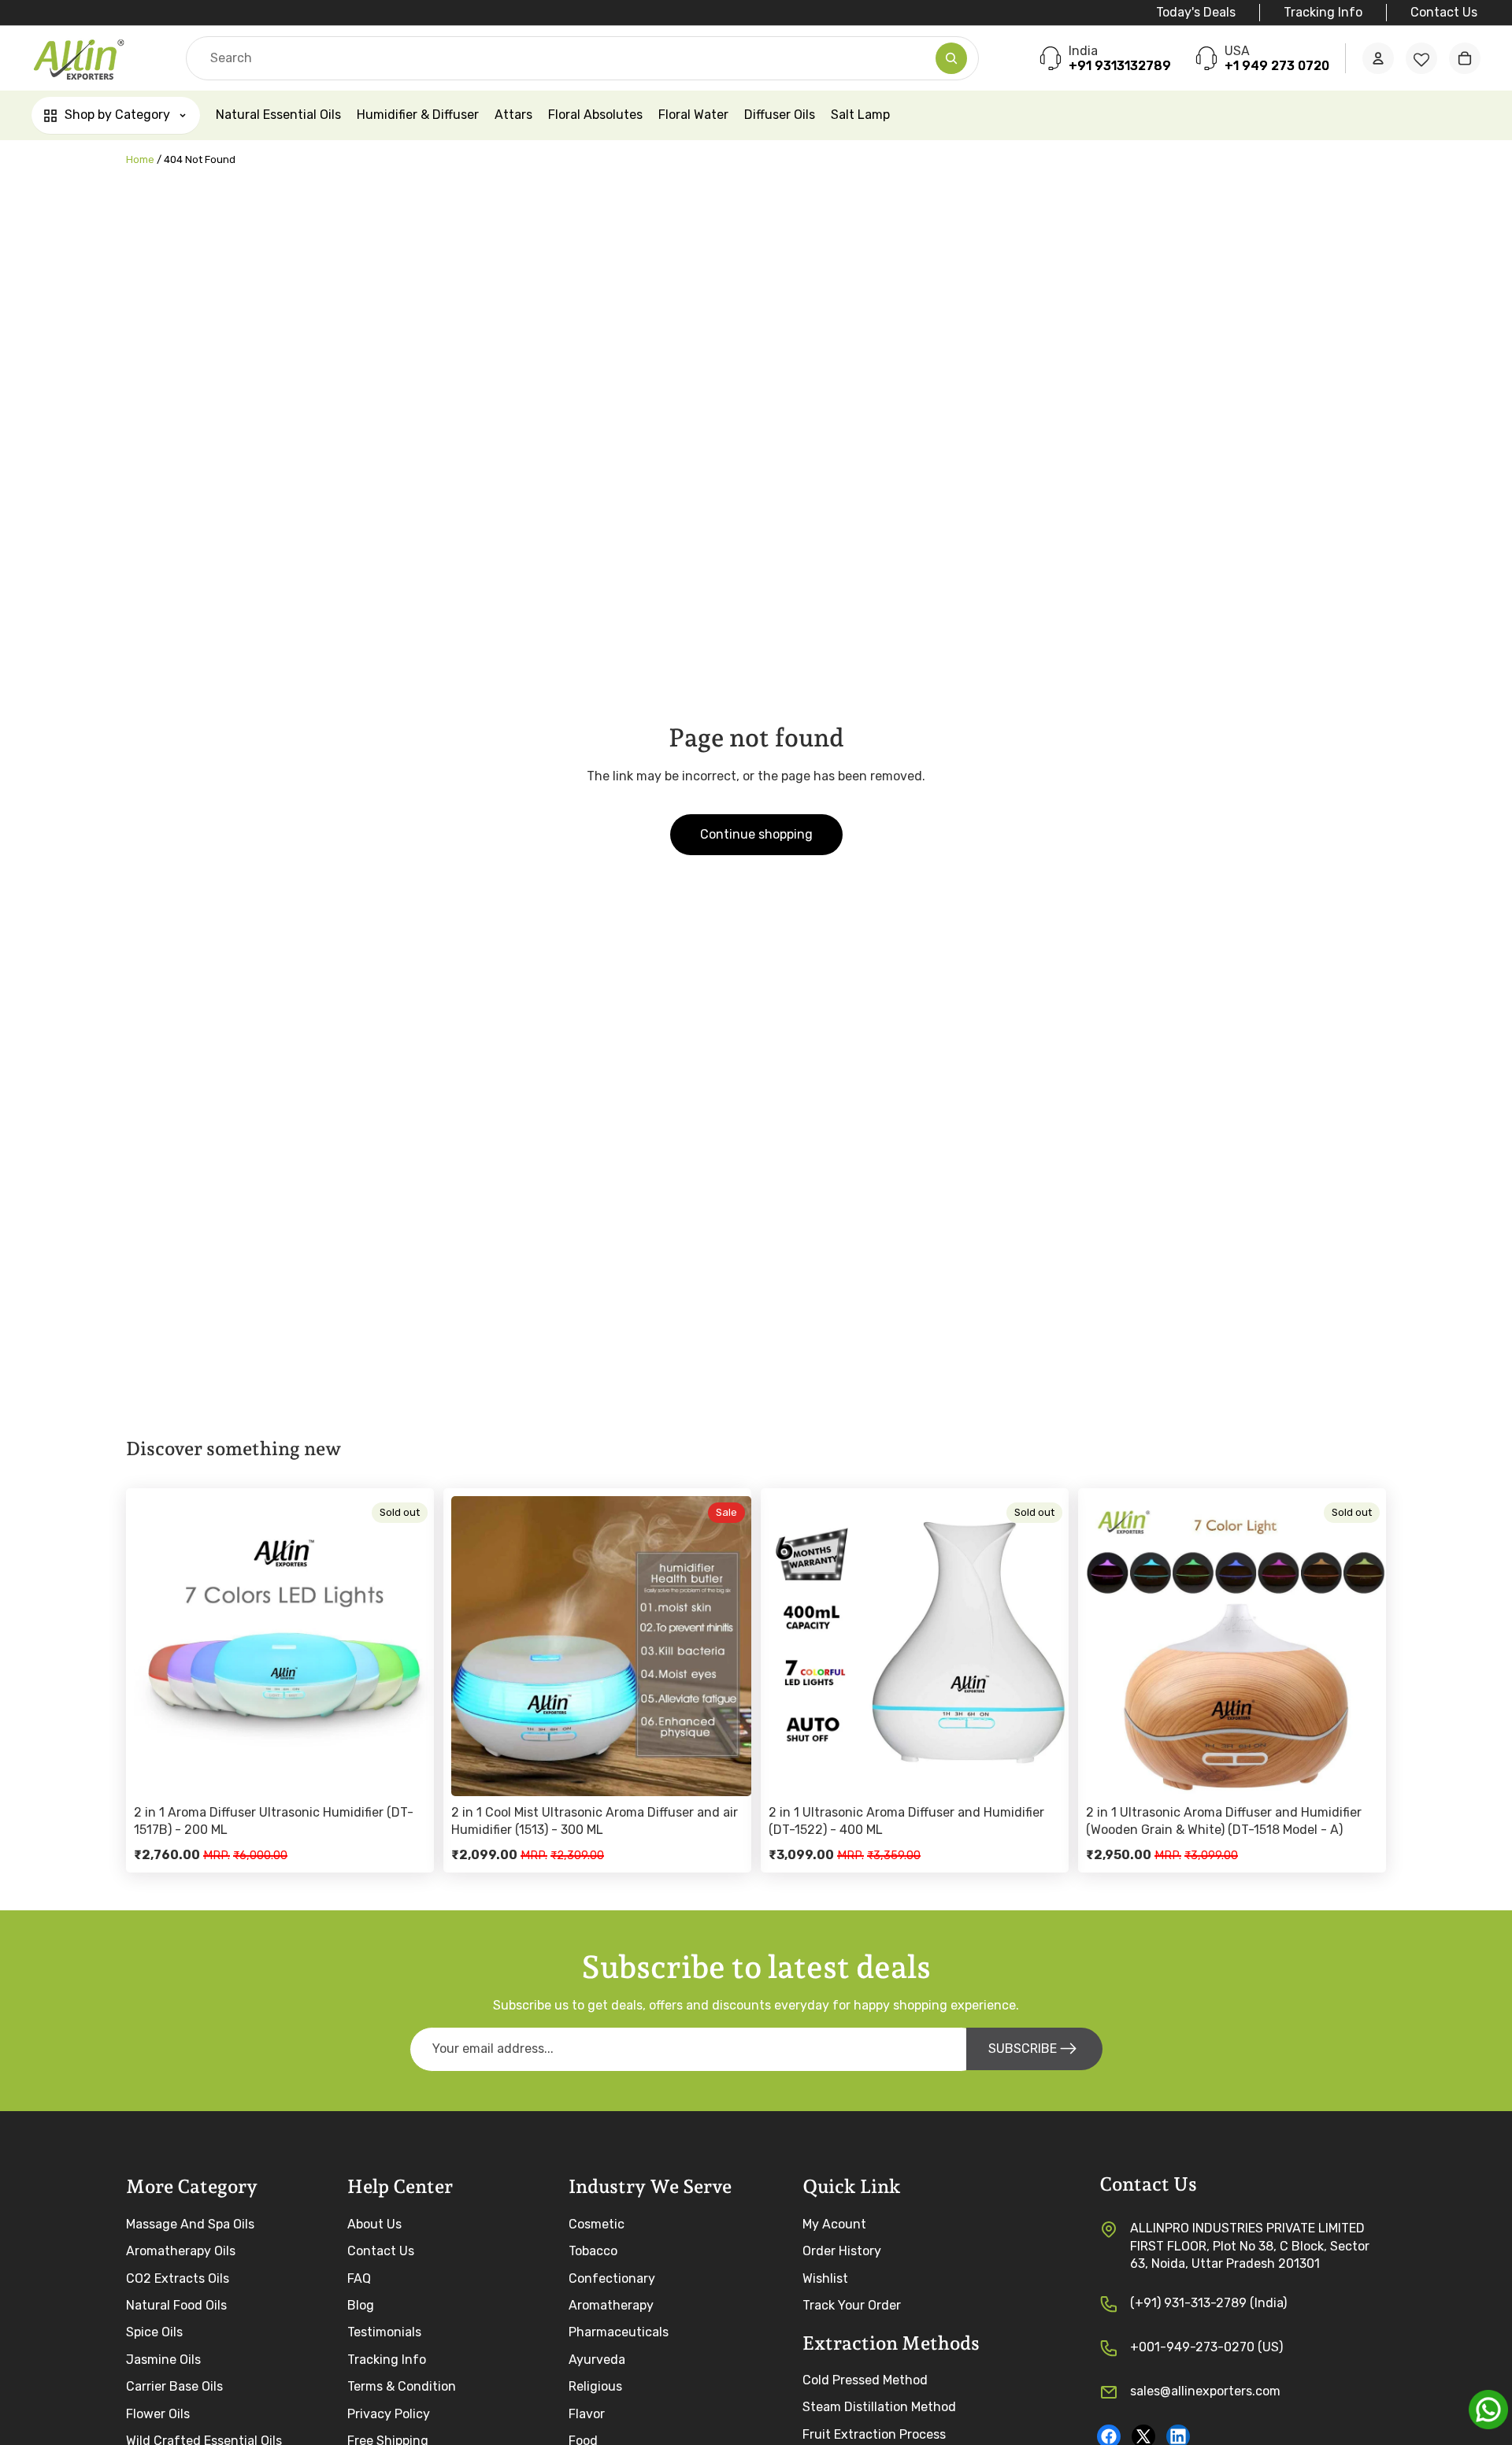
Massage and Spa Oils (190, 2223)
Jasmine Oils (163, 2359)
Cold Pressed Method (865, 2380)
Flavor (587, 2413)
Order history (842, 2251)
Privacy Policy (389, 2413)
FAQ (359, 2278)
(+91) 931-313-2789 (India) (1208, 2302)
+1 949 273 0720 (1277, 67)
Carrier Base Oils (174, 2386)
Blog (361, 2304)
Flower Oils (158, 2413)
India (1083, 51)
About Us (374, 2223)
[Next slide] (410, 1646)
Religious (595, 2386)
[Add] (727, 1772)
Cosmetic (597, 2223)
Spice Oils (154, 2332)
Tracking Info (1323, 12)
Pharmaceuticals (619, 2332)
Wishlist (825, 2278)
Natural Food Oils (176, 2304)
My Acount (834, 2223)
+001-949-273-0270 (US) (1206, 2346)
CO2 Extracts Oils (178, 2278)
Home (140, 159)
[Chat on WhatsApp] (1488, 2410)
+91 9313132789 (1120, 67)
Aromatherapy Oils (181, 2251)
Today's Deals (1196, 12)
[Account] (1378, 59)
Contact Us (1444, 12)
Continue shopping (756, 834)
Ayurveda (597, 2359)
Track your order (852, 2304)
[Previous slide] (157, 1646)
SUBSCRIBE (1023, 2049)
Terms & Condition (402, 2386)
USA (1237, 51)
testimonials (384, 2332)
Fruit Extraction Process (874, 2434)
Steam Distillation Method (879, 2407)
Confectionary (612, 2278)
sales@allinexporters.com (1205, 2390)
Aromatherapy (611, 2304)
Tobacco (593, 2251)
